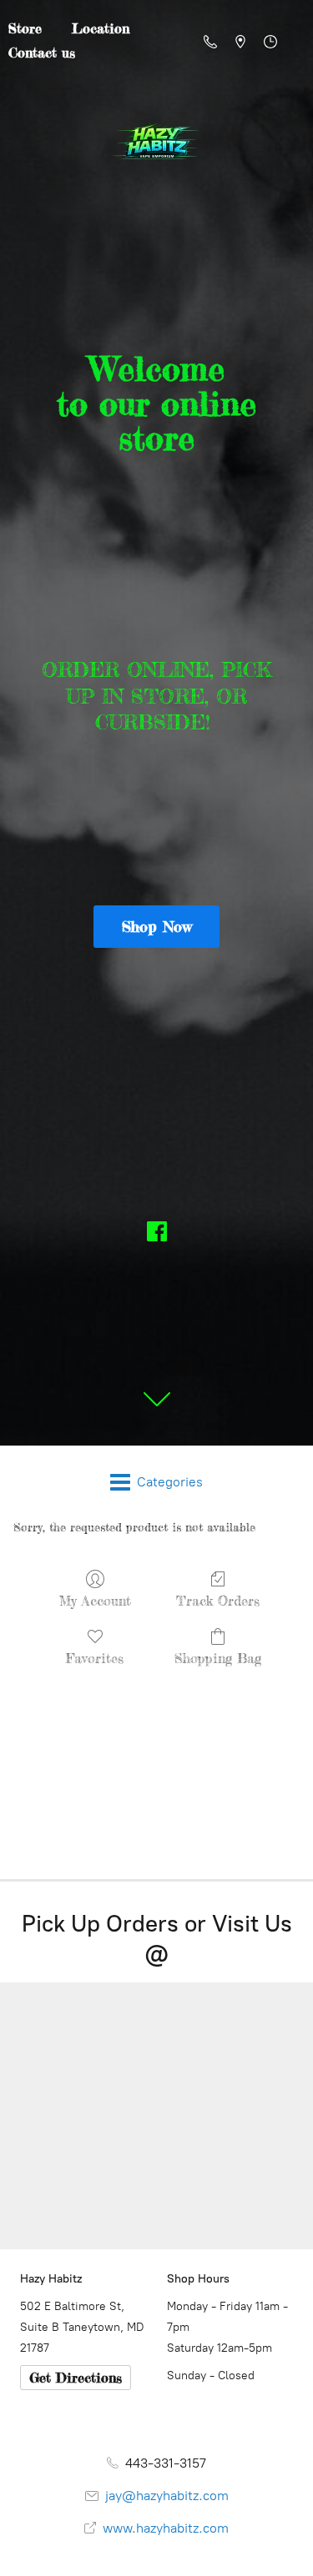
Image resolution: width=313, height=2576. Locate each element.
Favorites (95, 1658)
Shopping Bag (218, 1658)
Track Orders (218, 1601)
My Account (95, 1601)
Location (101, 28)
